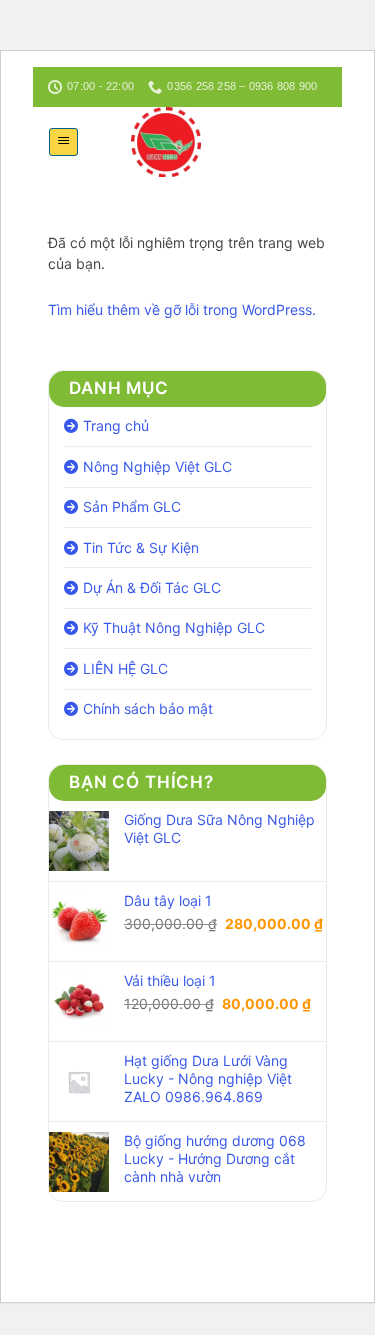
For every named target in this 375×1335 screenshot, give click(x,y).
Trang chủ (116, 425)
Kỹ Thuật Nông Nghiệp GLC (174, 627)
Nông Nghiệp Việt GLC (157, 466)
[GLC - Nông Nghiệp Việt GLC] (165, 142)
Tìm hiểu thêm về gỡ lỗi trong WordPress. (182, 309)
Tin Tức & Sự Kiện (141, 547)
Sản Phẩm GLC (132, 506)
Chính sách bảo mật (148, 708)
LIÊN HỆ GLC (125, 668)
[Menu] (63, 142)
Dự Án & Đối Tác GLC (152, 587)
